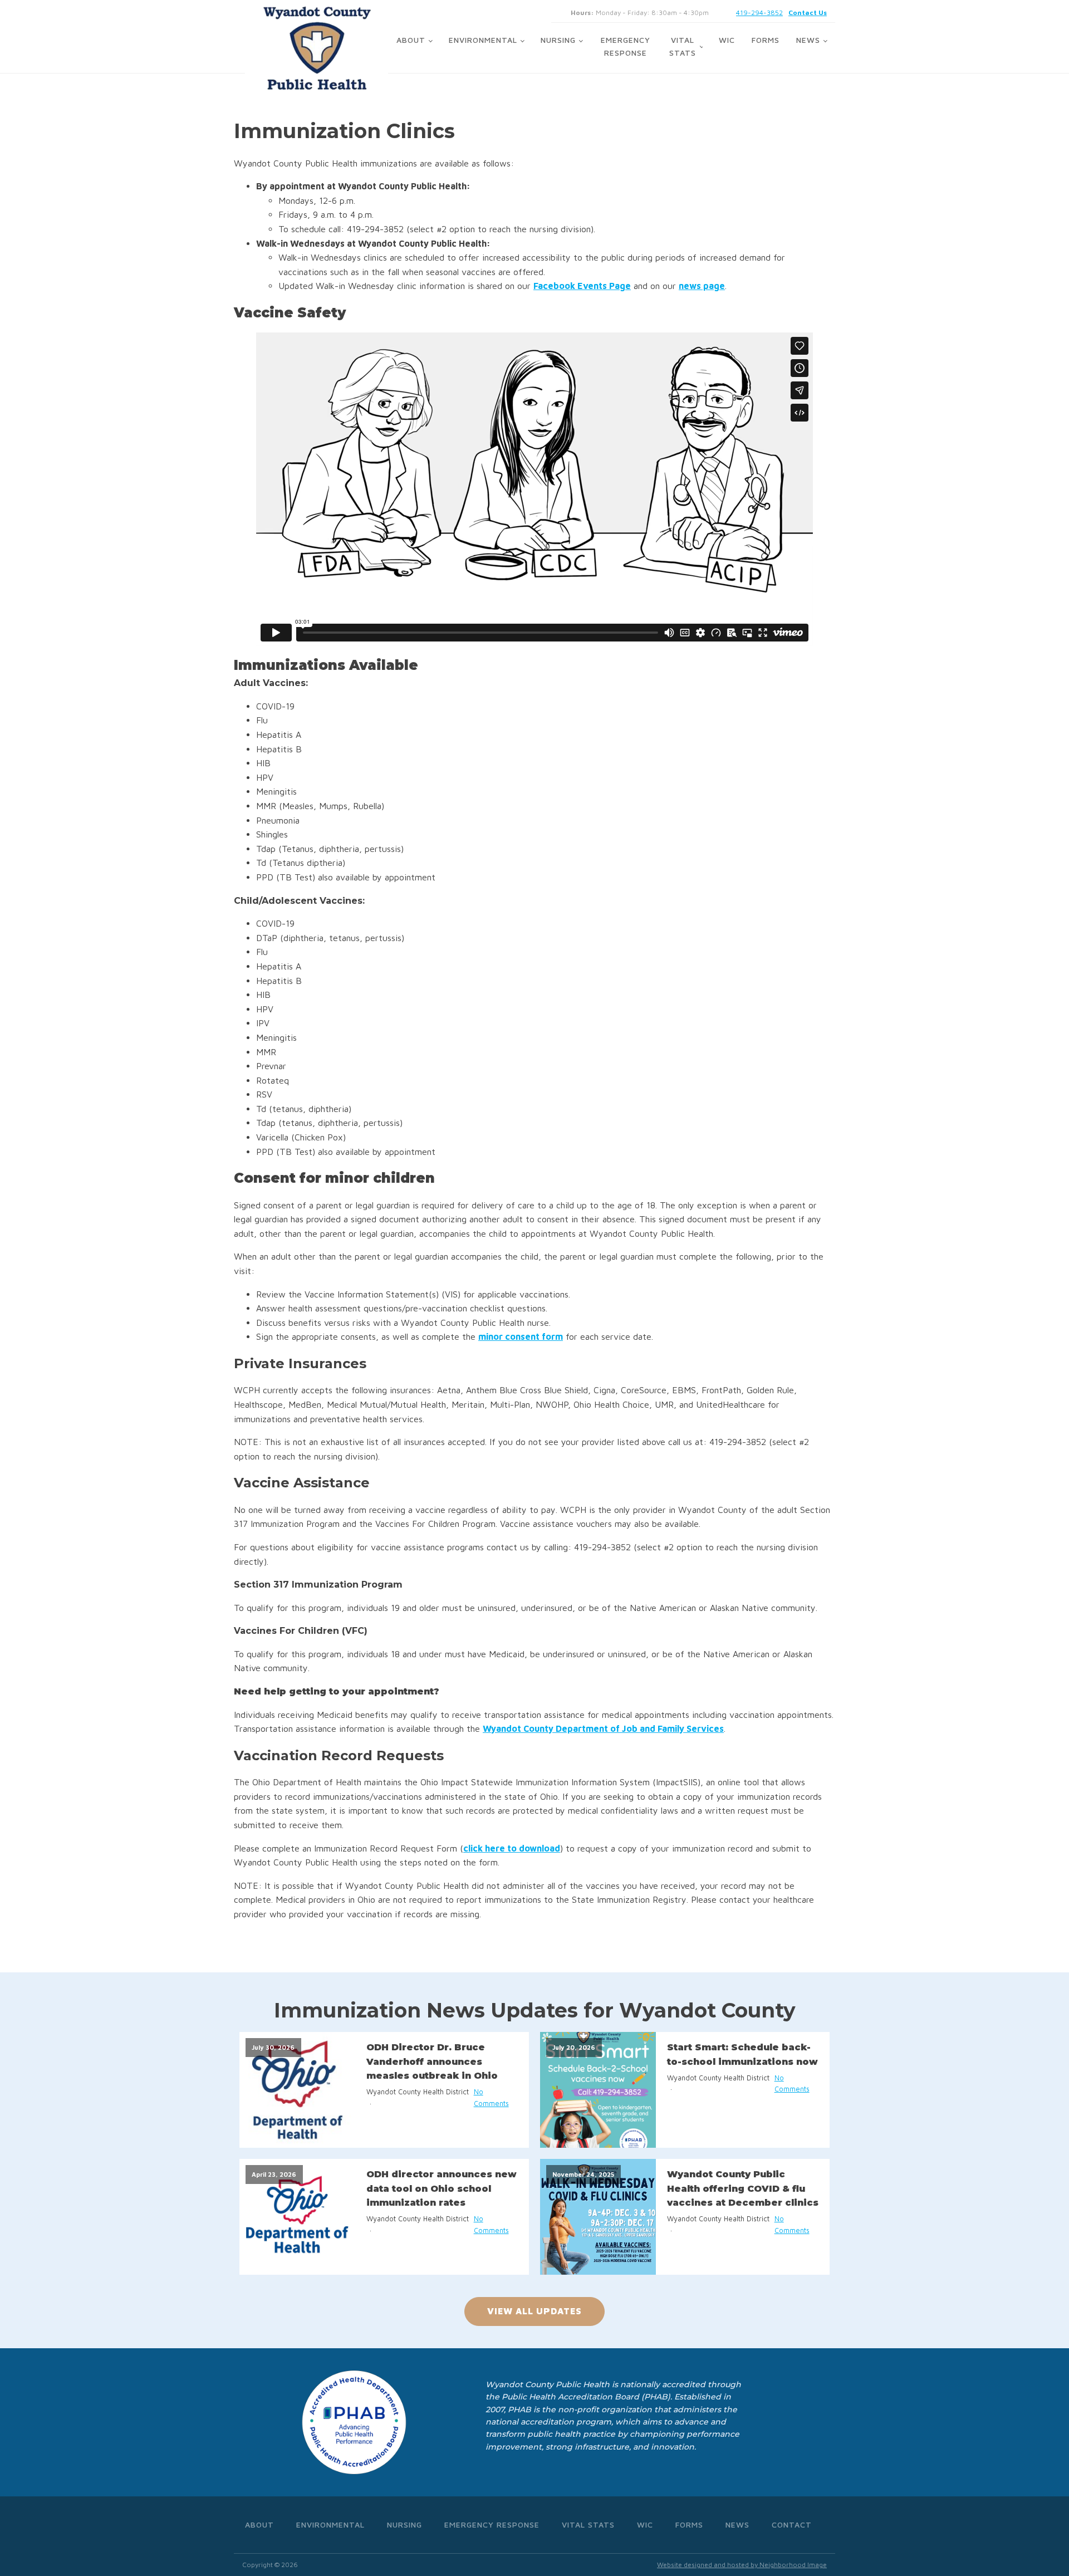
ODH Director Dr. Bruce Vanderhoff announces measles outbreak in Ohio (432, 2061)
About (411, 40)
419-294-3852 (759, 13)
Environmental (483, 40)
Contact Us (808, 13)
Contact (792, 2524)
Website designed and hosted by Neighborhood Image (742, 2565)
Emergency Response (626, 46)
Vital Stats (683, 46)
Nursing (558, 40)
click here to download (512, 1848)
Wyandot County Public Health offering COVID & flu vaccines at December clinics (743, 2188)
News (808, 40)
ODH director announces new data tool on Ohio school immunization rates (442, 2188)
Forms (766, 40)
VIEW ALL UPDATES (534, 2311)
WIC (727, 40)
